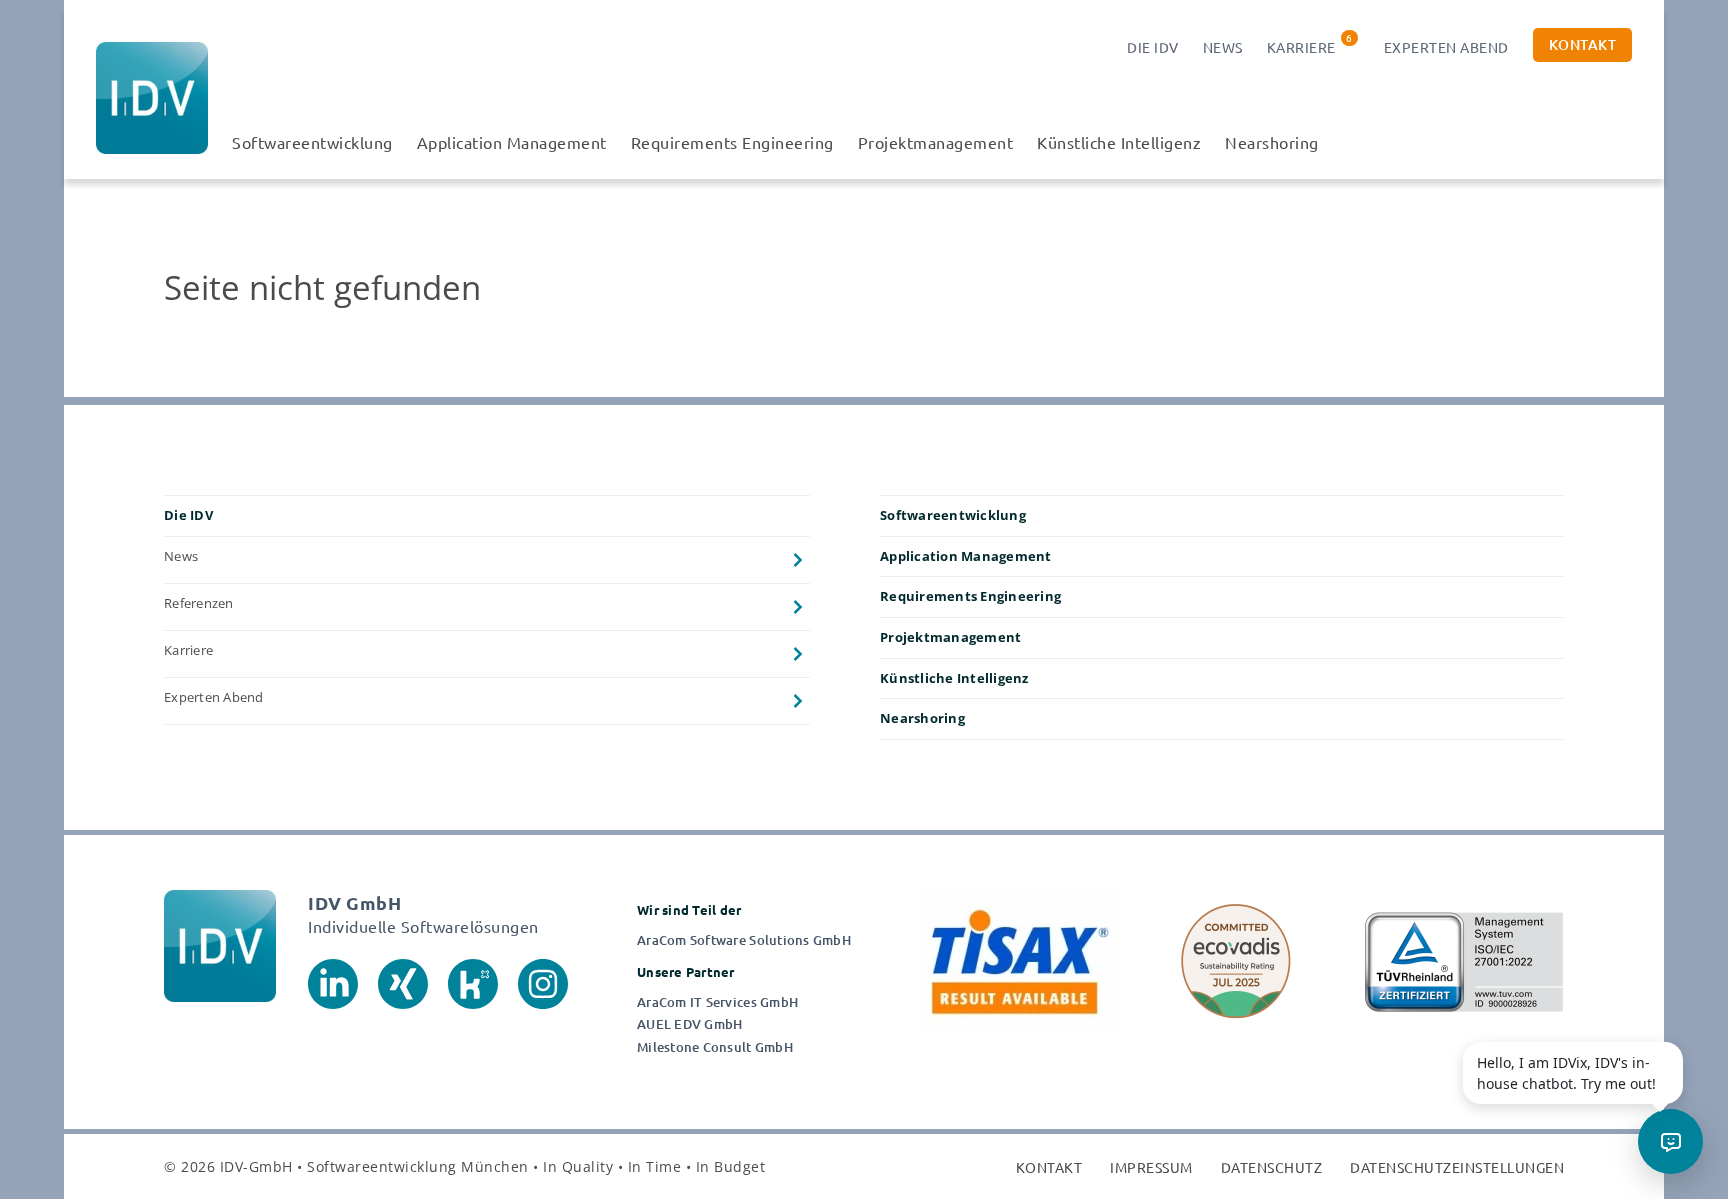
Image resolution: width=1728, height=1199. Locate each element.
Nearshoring (1272, 142)
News (1223, 47)
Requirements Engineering (732, 142)
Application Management (512, 142)
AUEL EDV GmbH (689, 1024)
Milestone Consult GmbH (715, 1047)
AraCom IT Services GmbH (717, 1002)
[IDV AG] (152, 98)
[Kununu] (473, 982)
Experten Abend (1446, 47)
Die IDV (1153, 47)
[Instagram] (543, 982)
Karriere (1301, 47)
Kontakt (1583, 44)
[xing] (403, 982)
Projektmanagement (936, 142)
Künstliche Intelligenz (1119, 142)
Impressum (1151, 1167)
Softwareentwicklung (312, 142)
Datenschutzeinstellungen (1457, 1167)
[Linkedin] (333, 982)
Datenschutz (1272, 1167)
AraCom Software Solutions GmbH (744, 940)
